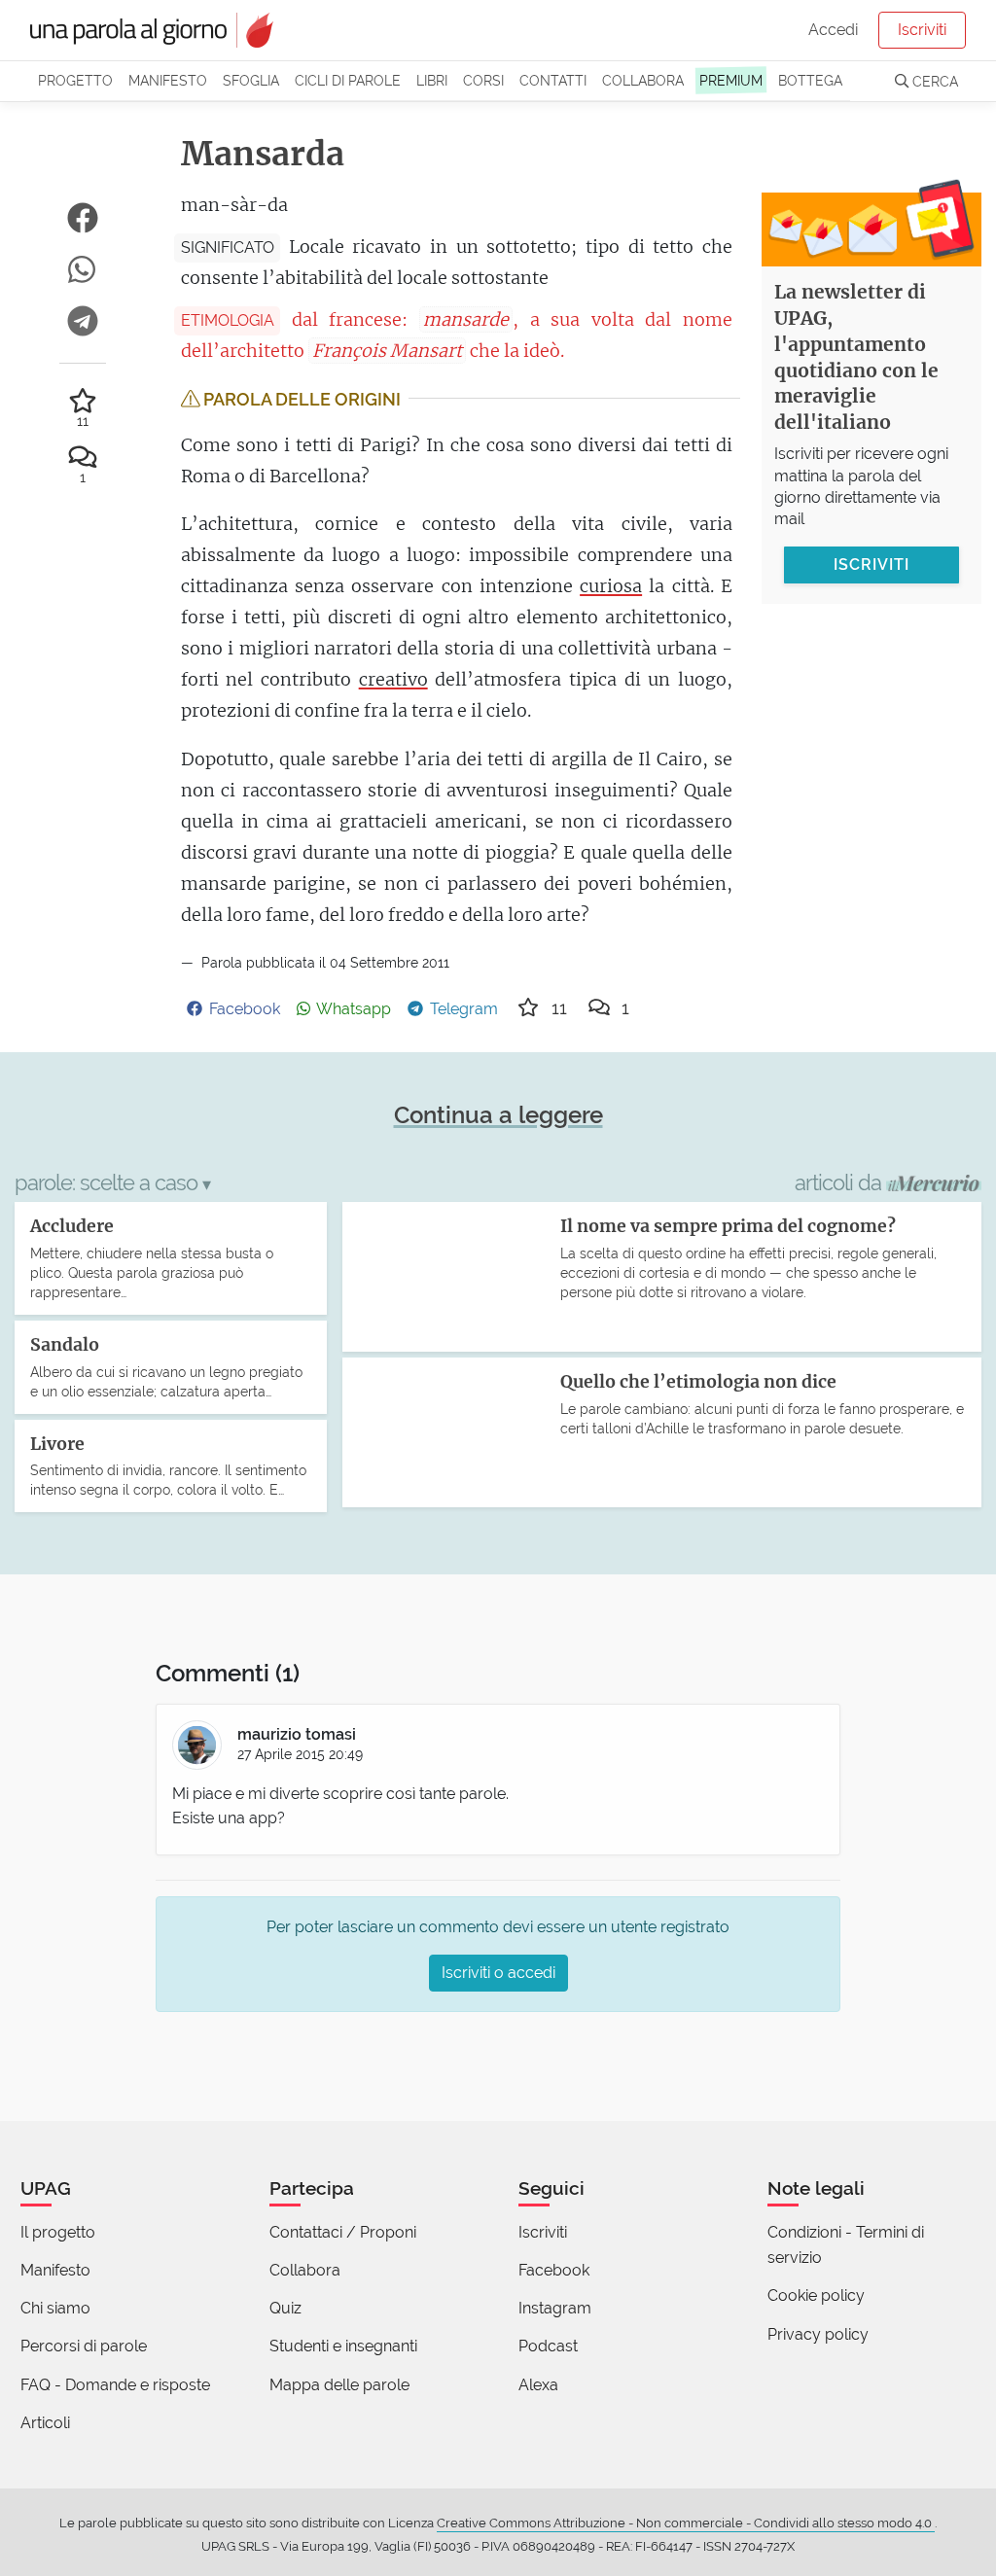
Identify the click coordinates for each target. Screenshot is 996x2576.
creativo (393, 679)
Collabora (643, 80)
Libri (432, 80)
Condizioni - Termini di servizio (846, 2245)
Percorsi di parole (84, 2346)
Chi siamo (55, 2308)
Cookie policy (816, 2295)
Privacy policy (818, 2334)
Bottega (810, 80)
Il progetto (58, 2232)
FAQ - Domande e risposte (115, 2385)
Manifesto (168, 80)
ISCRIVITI (871, 565)
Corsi (483, 80)
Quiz (285, 2308)
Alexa (538, 2385)
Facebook (554, 2270)
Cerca (933, 81)
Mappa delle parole (339, 2385)
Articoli (45, 2423)
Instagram (555, 2308)
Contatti (553, 80)
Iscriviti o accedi (498, 1973)
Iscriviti (922, 30)
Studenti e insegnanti (343, 2346)
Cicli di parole (348, 80)
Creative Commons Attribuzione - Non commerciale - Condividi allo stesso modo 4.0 (686, 2523)
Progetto (75, 80)
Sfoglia (251, 80)
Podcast (548, 2346)
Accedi (833, 30)
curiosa (611, 586)
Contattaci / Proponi (343, 2232)
